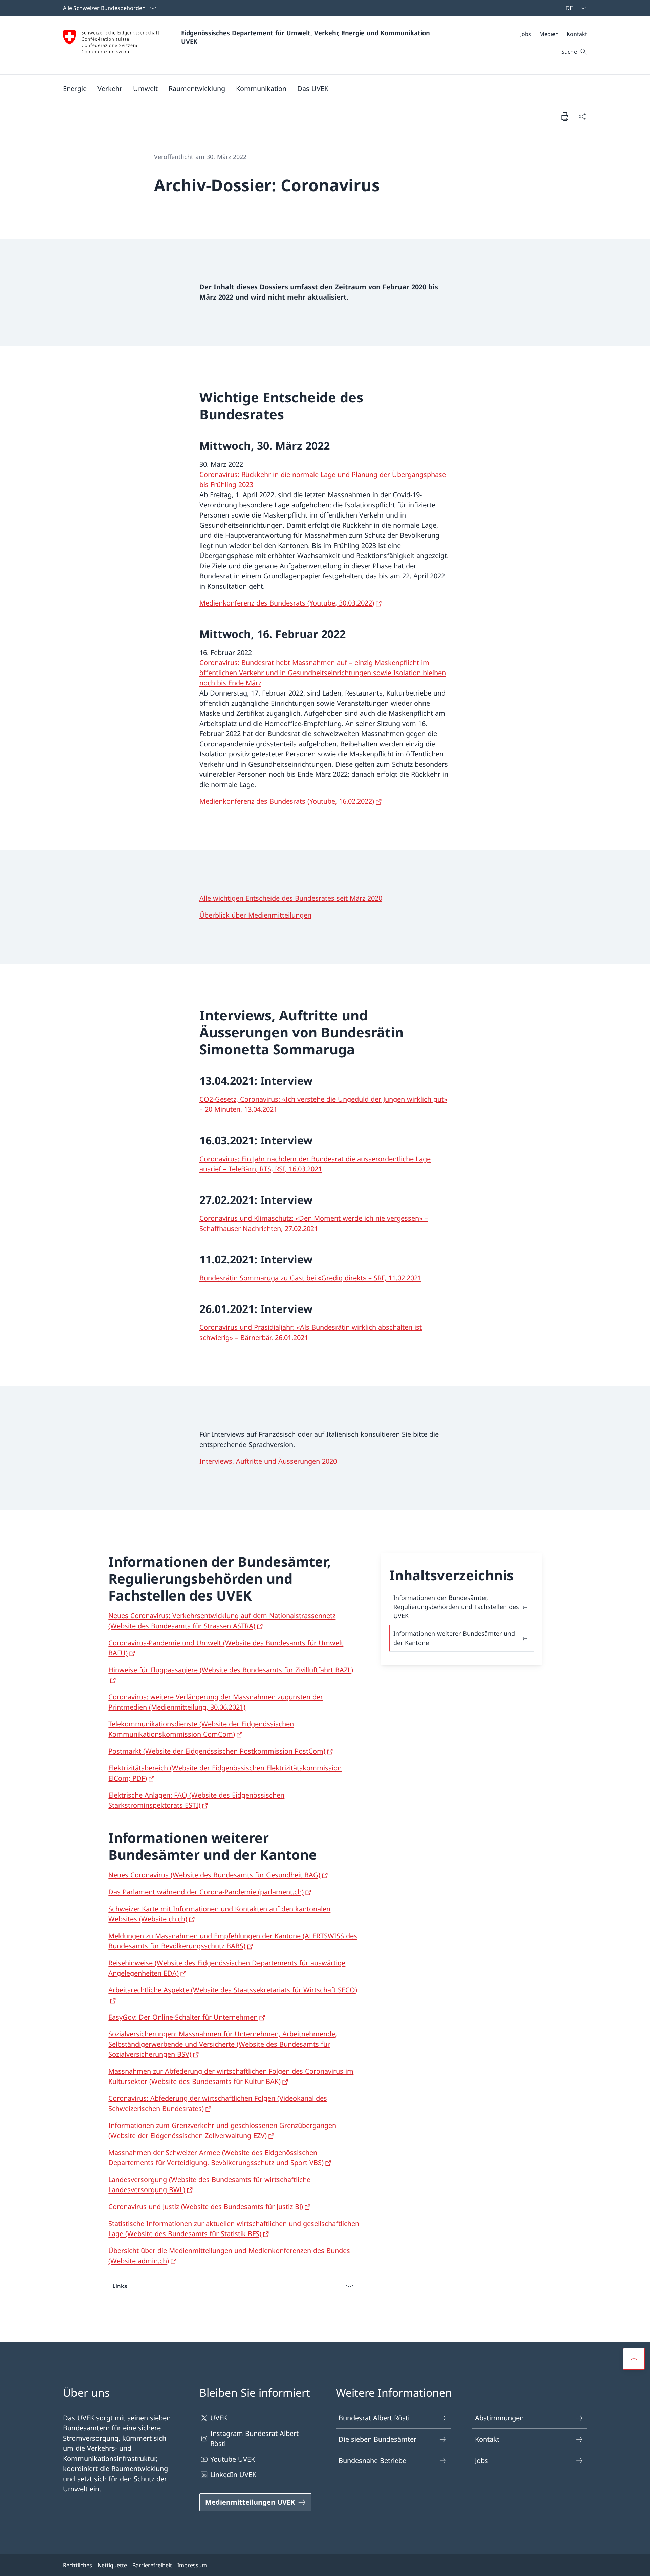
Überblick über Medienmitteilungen (255, 915)
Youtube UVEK (233, 2459)
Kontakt (487, 2439)
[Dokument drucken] (565, 116)
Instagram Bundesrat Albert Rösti (254, 2438)
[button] (75, 88)
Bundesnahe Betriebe (372, 2460)
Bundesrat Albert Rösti (374, 2418)
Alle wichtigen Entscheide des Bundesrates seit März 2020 (291, 898)
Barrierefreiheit (152, 2565)
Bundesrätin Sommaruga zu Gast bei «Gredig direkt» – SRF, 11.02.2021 (310, 1278)
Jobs (482, 2460)
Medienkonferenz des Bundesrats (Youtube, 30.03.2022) (287, 603)
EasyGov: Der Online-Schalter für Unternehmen (183, 2017)
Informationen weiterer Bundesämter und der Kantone (454, 1638)
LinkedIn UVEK (233, 2475)
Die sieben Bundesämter (377, 2439)
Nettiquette (112, 2565)
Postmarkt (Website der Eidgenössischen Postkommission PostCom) (217, 1751)
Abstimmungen (499, 2418)
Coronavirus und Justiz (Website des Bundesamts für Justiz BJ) (206, 2207)
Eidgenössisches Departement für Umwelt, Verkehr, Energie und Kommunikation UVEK (307, 37)
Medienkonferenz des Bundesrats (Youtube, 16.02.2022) (287, 801)
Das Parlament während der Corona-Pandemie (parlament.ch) (206, 1892)
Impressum (192, 2565)
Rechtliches (78, 2565)
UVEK (219, 2418)
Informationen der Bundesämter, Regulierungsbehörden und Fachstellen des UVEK (456, 1607)
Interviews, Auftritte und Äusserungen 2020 (268, 1461)
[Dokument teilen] (582, 116)
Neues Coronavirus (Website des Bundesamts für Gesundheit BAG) (214, 1875)
